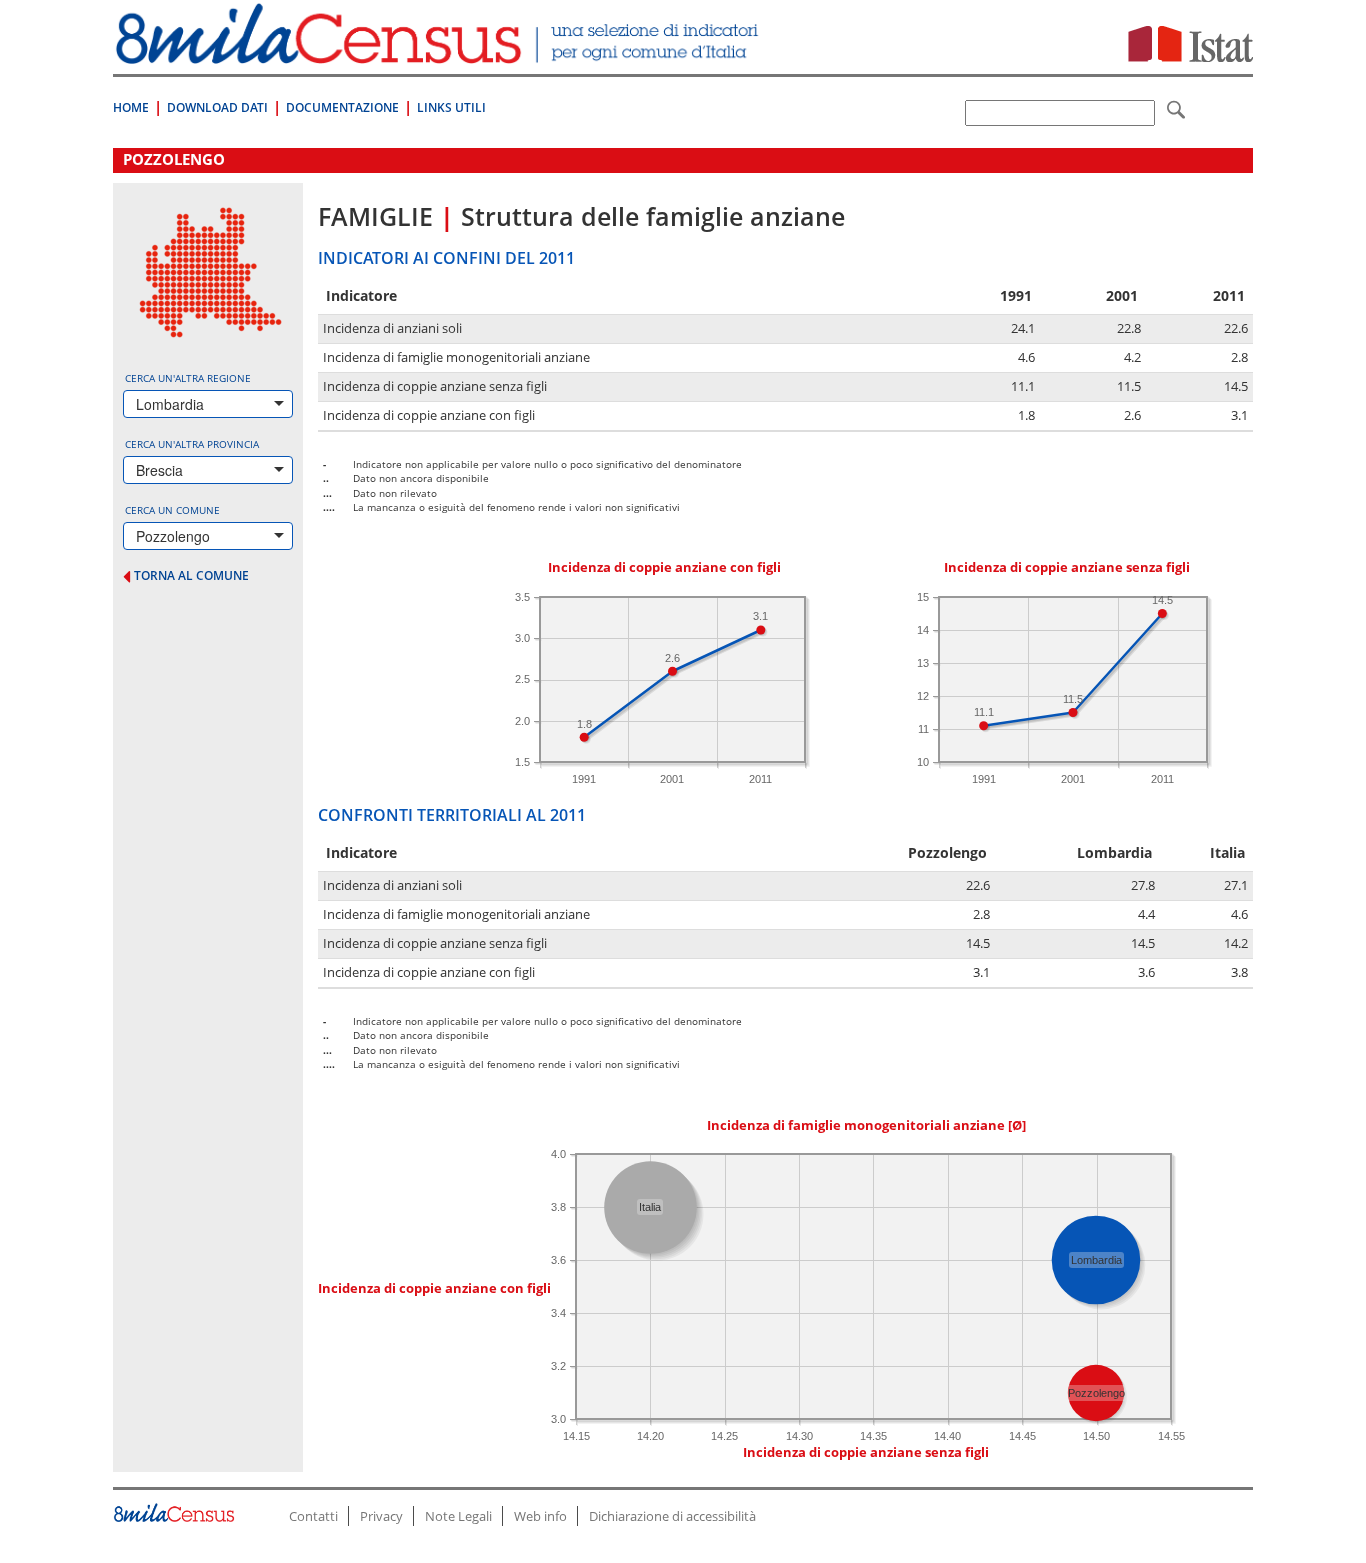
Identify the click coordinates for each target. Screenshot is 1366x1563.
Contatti (313, 1516)
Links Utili (451, 107)
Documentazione (342, 107)
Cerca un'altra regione (188, 378)
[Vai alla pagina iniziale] (439, 53)
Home (131, 107)
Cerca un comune (172, 510)
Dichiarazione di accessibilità (672, 1516)
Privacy (381, 1516)
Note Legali (458, 1516)
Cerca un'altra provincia (192, 444)
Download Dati (217, 107)
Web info (540, 1516)
